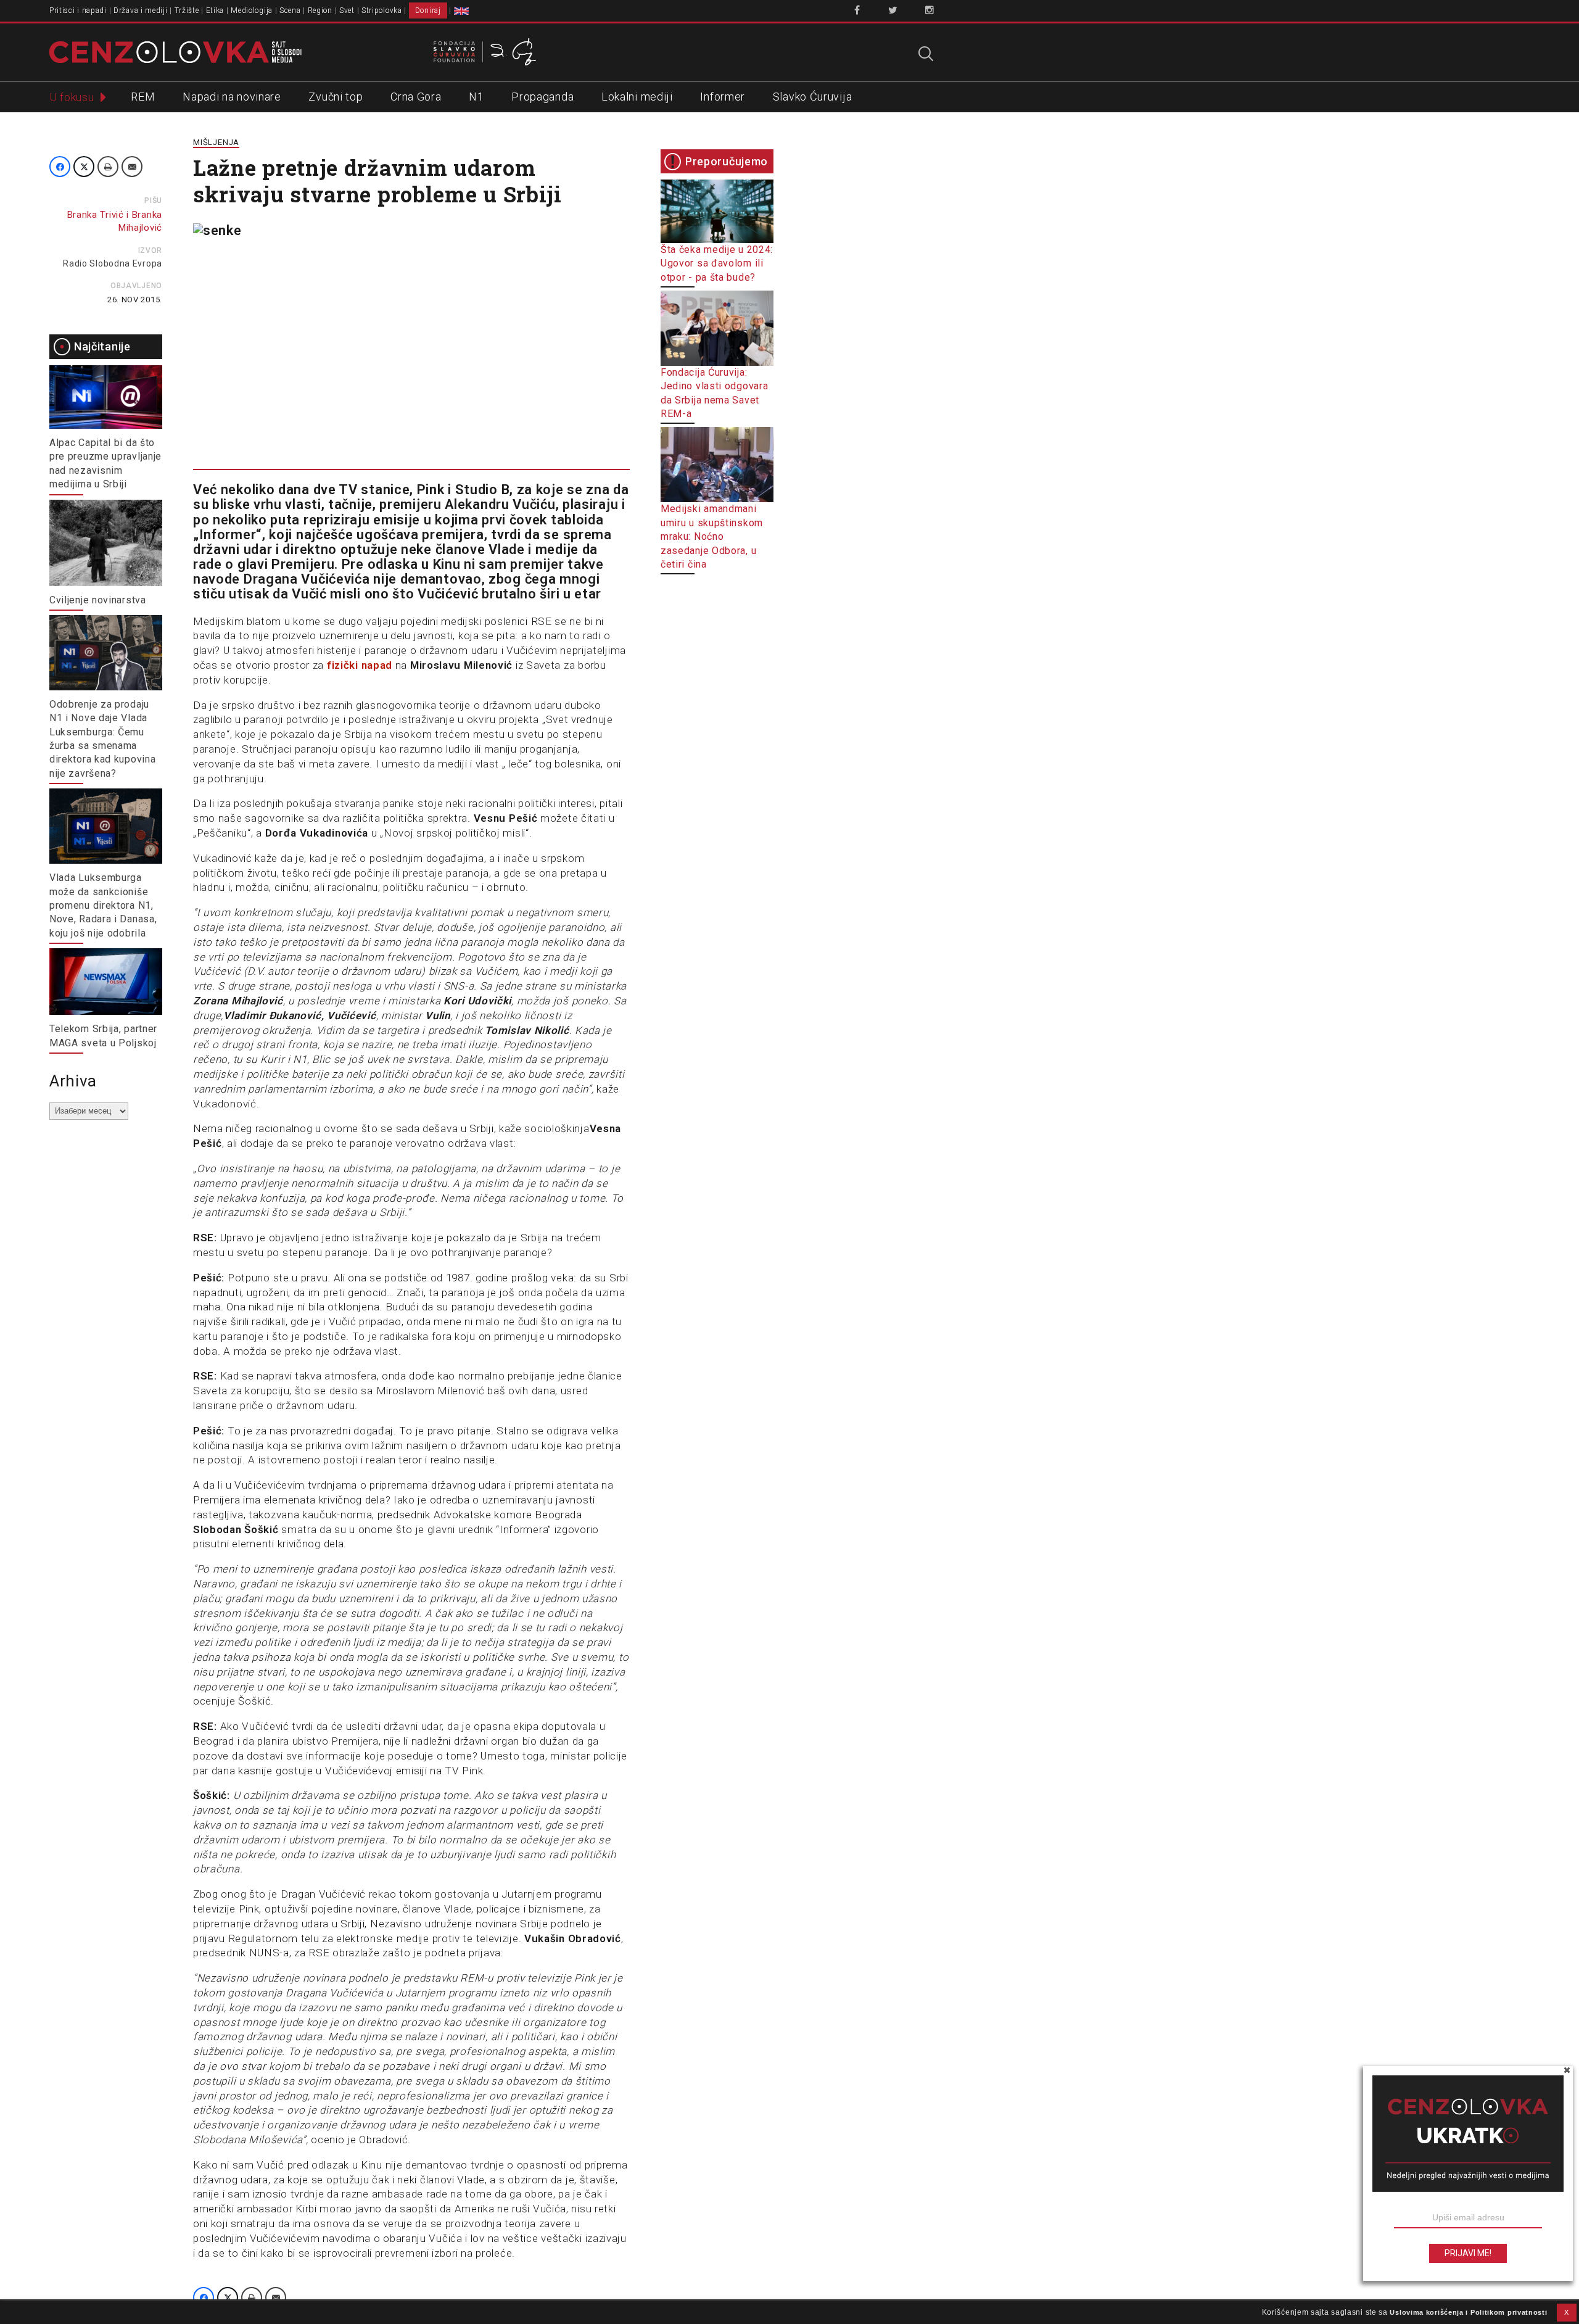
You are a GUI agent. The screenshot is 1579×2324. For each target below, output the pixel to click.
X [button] (1567, 2312)
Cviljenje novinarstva (98, 600)
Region (320, 10)
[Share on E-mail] (132, 167)
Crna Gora (416, 97)
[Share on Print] (108, 167)
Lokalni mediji (637, 97)
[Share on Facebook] (60, 167)
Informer (723, 97)
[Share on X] (84, 167)
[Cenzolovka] (175, 51)
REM (143, 97)
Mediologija (252, 10)
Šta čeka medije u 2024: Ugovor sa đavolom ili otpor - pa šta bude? (717, 263)
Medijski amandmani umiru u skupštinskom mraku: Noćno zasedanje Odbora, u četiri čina (712, 536)
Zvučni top (336, 97)
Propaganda (542, 97)
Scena (290, 10)
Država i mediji (141, 10)
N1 (476, 97)
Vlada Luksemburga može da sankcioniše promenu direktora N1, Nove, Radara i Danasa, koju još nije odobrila (103, 905)
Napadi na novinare (232, 97)
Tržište (187, 10)
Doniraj (428, 10)
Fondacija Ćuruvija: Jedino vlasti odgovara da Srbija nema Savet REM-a (714, 393)
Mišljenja (216, 142)
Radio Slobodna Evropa (113, 263)
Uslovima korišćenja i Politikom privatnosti (1468, 2312)
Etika (215, 10)
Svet (347, 10)
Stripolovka (382, 10)
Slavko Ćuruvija (813, 97)
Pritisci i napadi (78, 10)
